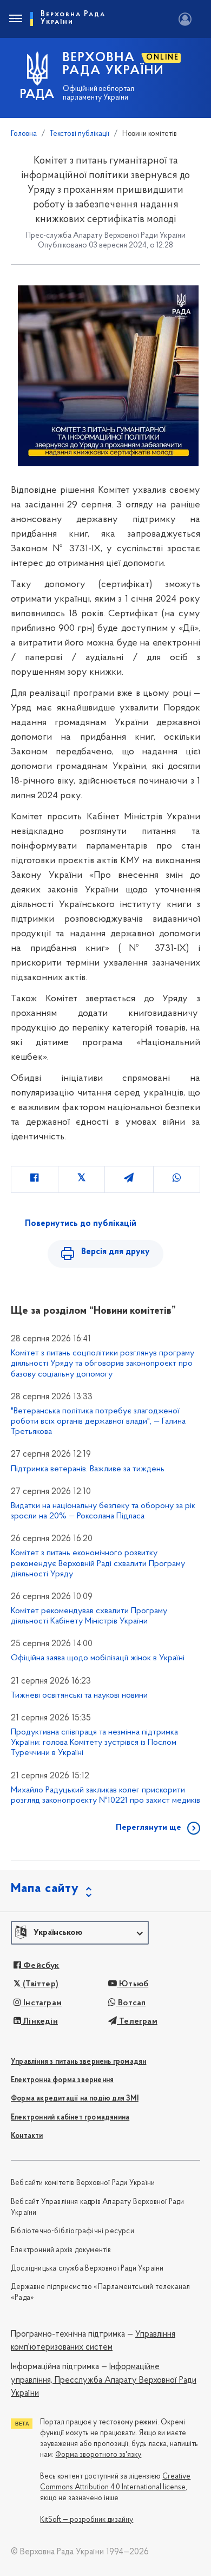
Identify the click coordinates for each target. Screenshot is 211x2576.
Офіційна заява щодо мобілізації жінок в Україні (98, 1658)
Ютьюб (133, 1984)
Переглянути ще (149, 1828)
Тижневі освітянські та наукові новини (79, 1695)
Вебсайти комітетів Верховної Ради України (83, 2183)
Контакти (27, 2136)
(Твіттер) (39, 1984)
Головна (24, 134)
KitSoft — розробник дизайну (87, 2520)
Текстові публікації (80, 134)
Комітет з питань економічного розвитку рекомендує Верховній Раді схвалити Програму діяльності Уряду (98, 1563)
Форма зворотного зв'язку (98, 2455)
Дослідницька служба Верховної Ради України (87, 2269)
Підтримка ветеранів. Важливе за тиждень (88, 1469)
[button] (80, 1933)
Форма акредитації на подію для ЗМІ (75, 2099)
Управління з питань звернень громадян (78, 2062)
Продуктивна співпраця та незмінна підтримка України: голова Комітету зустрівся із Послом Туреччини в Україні (94, 1743)
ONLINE (163, 58)
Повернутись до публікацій (81, 1224)
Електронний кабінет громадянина (70, 2118)
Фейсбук (40, 1966)
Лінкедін (39, 2021)
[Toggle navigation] (15, 19)
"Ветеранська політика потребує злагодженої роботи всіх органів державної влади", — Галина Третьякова (98, 1421)
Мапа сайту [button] (45, 1889)
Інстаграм (41, 2003)
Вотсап (131, 2003)
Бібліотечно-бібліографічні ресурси (72, 2231)
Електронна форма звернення (62, 2080)
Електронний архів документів (61, 2250)
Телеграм (137, 2021)
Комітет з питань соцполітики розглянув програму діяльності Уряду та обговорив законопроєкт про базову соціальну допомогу (103, 1364)
